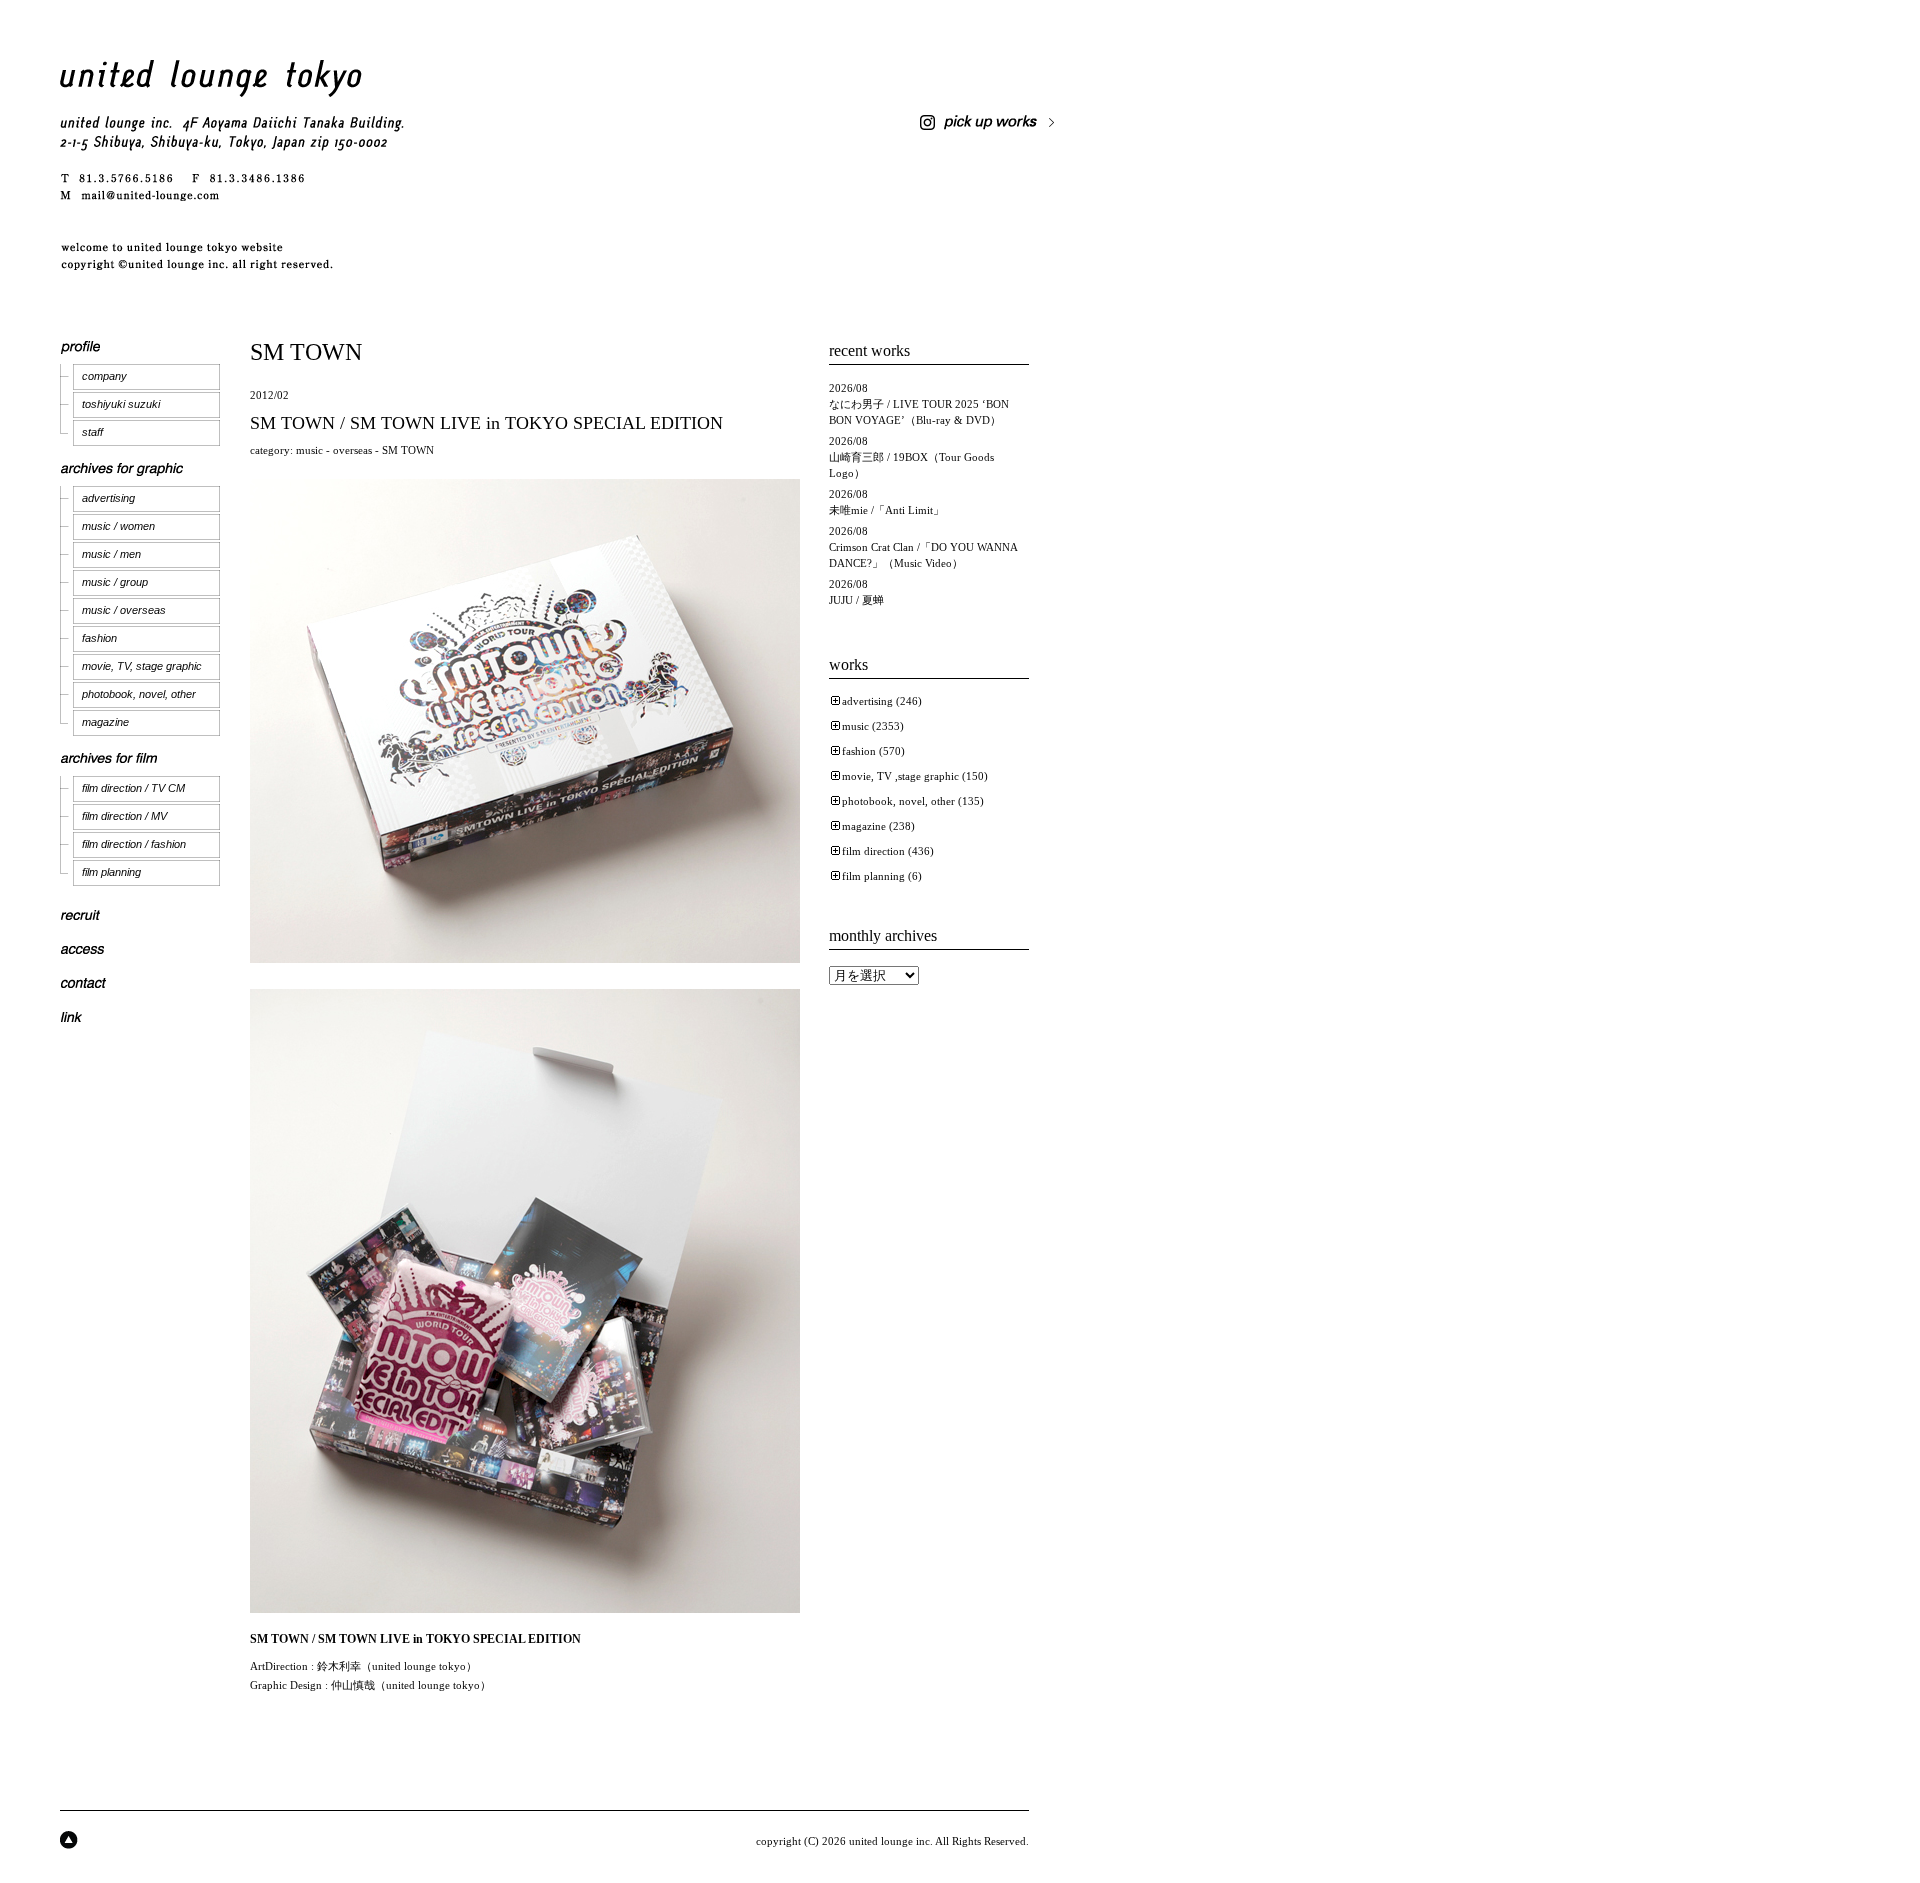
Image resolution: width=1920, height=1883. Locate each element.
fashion (99, 638)
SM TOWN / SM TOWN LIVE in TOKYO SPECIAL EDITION (486, 423)
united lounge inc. (891, 1841)
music (309, 450)
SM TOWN (408, 450)
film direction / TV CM (133, 788)
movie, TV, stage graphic (142, 666)
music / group (115, 582)
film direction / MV (124, 816)
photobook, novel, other (139, 694)
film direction (873, 851)
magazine (105, 722)
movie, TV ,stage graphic (900, 776)
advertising (108, 498)
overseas (352, 450)
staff (92, 432)
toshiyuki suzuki (121, 404)
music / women (118, 526)
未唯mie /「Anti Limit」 (886, 510)
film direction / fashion (134, 844)
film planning (111, 872)
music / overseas (124, 610)
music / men (111, 554)
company (104, 376)
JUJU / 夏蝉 (856, 600)
